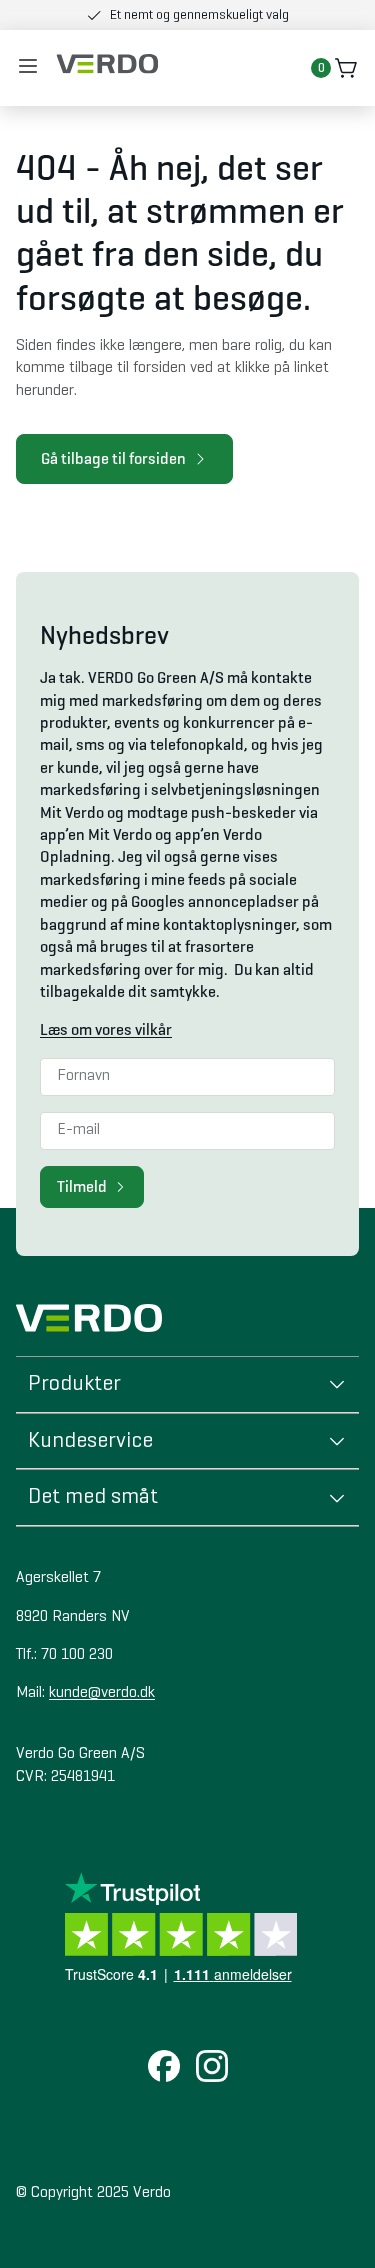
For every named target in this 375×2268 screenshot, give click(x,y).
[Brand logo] (107, 64)
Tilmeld (82, 1186)
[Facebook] (164, 2068)
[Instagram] (212, 2068)
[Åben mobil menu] (28, 68)
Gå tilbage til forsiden (113, 458)
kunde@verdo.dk (102, 1693)
